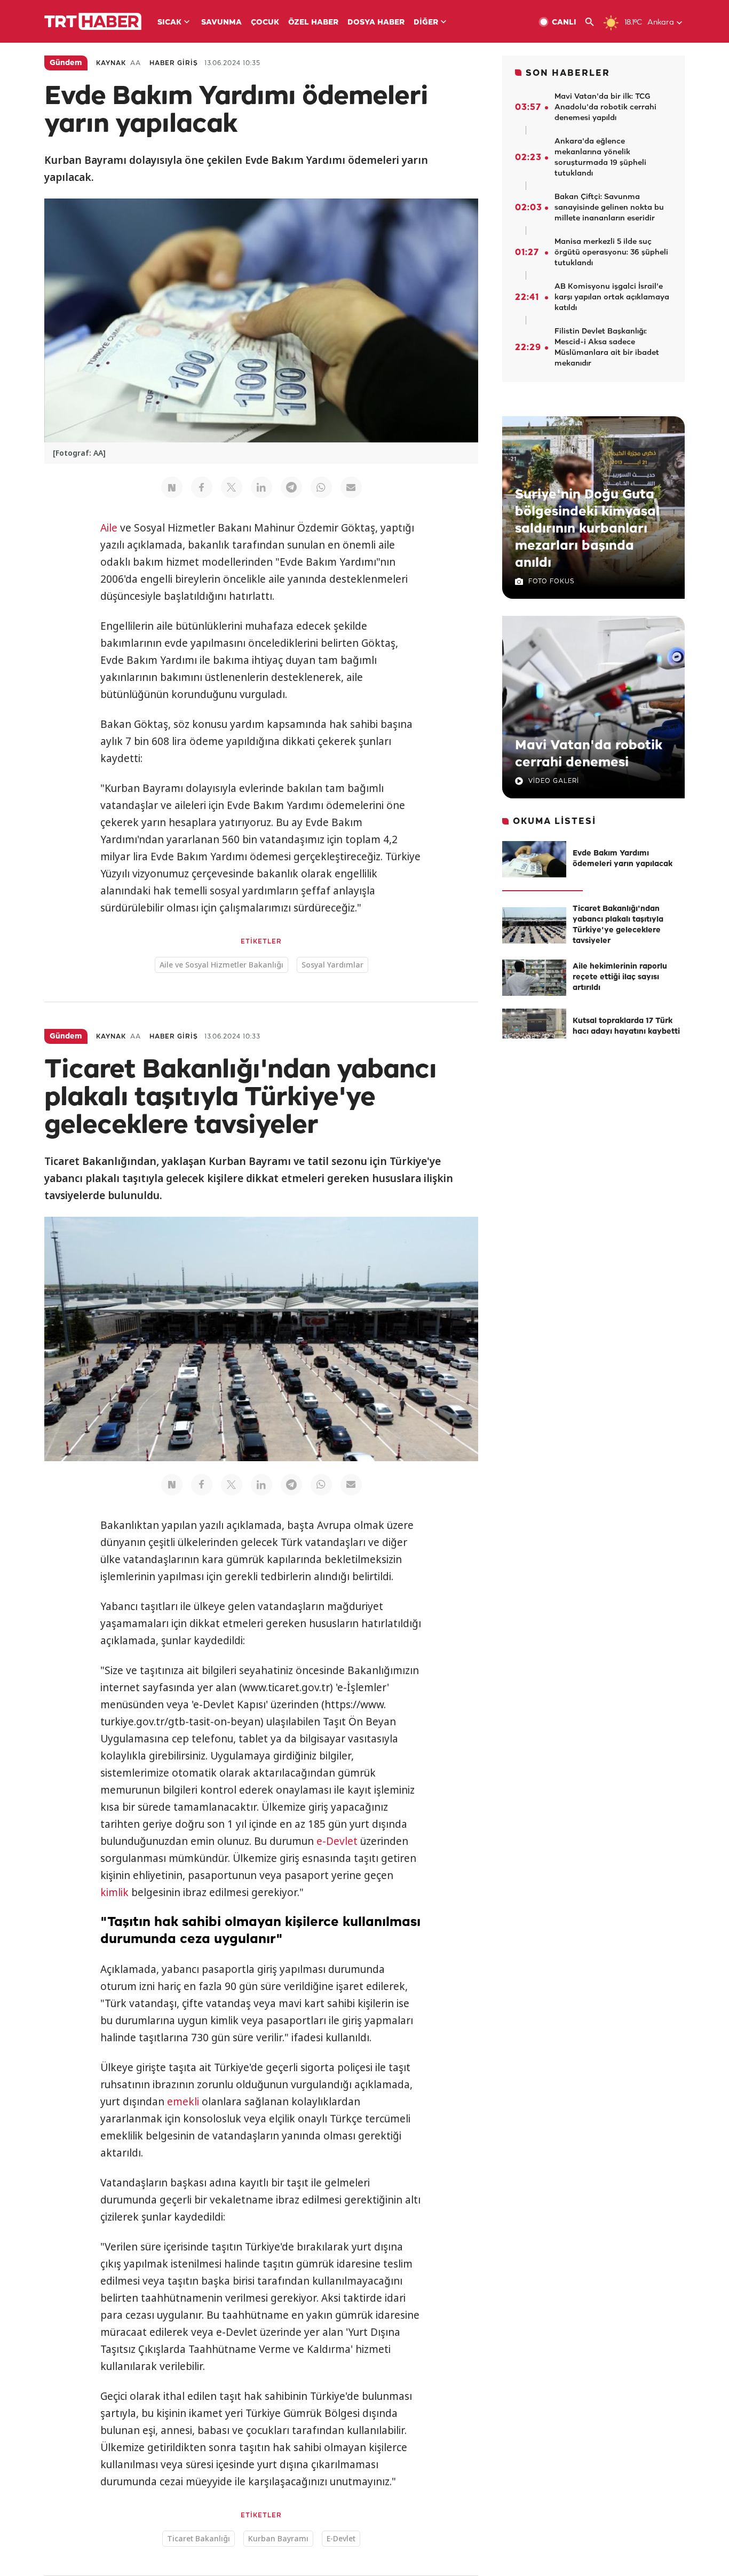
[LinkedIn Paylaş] (262, 487)
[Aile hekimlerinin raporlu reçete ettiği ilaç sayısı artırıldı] (534, 978)
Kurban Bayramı (278, 2538)
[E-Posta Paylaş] (351, 487)
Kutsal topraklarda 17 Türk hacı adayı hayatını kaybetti (626, 1027)
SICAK (169, 23)
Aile (109, 528)
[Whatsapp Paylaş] (321, 487)
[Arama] (594, 22)
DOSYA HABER (376, 23)
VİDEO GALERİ (554, 781)
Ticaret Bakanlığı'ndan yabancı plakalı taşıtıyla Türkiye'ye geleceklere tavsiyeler (618, 925)
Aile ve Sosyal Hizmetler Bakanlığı (221, 965)
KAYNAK (111, 63)
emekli (183, 2102)
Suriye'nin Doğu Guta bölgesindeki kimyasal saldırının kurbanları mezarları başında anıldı (587, 529)
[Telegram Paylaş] (291, 487)
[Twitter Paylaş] (232, 487)
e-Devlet (337, 1841)
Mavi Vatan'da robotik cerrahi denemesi (589, 754)
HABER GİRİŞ (174, 63)
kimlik (114, 1892)
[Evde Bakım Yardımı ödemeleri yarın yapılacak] (534, 859)
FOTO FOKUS (551, 581)
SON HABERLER (568, 73)
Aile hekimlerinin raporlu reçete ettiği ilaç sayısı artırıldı (620, 977)
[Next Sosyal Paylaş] (172, 487)
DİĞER (426, 23)
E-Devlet (341, 2538)
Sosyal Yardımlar (332, 965)
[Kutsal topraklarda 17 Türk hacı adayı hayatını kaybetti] (534, 1027)
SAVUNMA (221, 23)
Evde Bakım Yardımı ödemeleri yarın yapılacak (623, 859)
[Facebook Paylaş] (202, 487)
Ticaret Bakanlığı (199, 2538)
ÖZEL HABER (313, 23)
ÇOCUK (265, 23)
